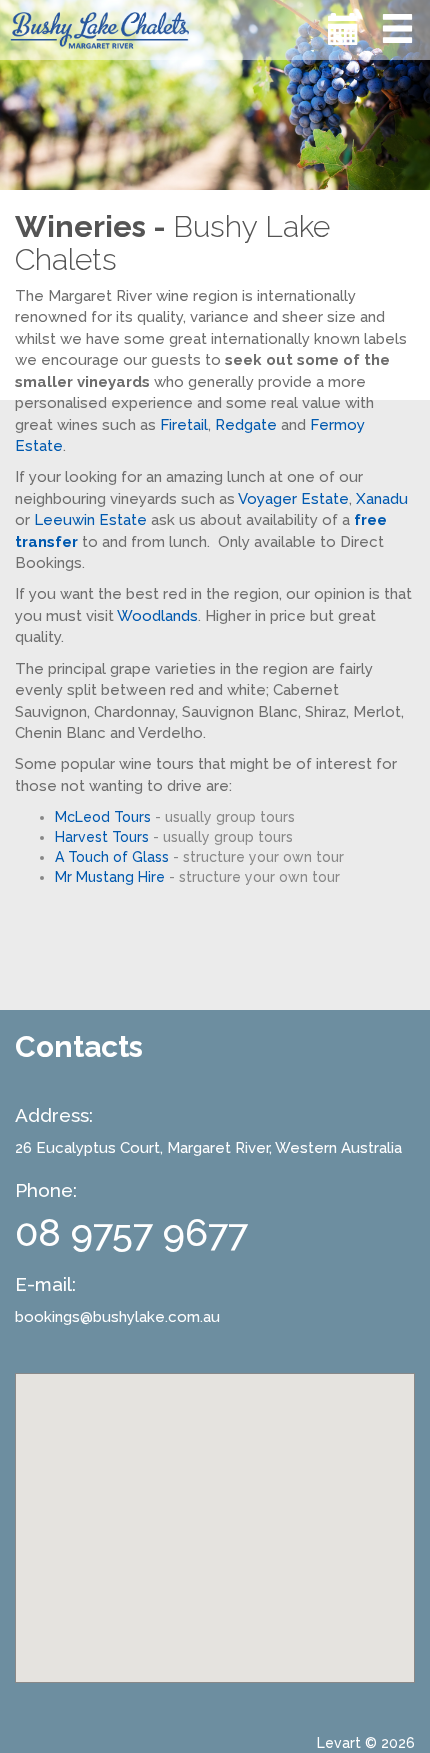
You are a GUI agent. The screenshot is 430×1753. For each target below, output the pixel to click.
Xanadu (382, 499)
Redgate (246, 425)
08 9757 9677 (131, 1232)
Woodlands (157, 616)
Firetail (184, 425)
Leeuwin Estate (90, 520)
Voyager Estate (293, 499)
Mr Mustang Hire (110, 877)
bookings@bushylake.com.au (117, 1317)
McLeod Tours (103, 817)
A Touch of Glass (112, 857)
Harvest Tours (102, 837)
